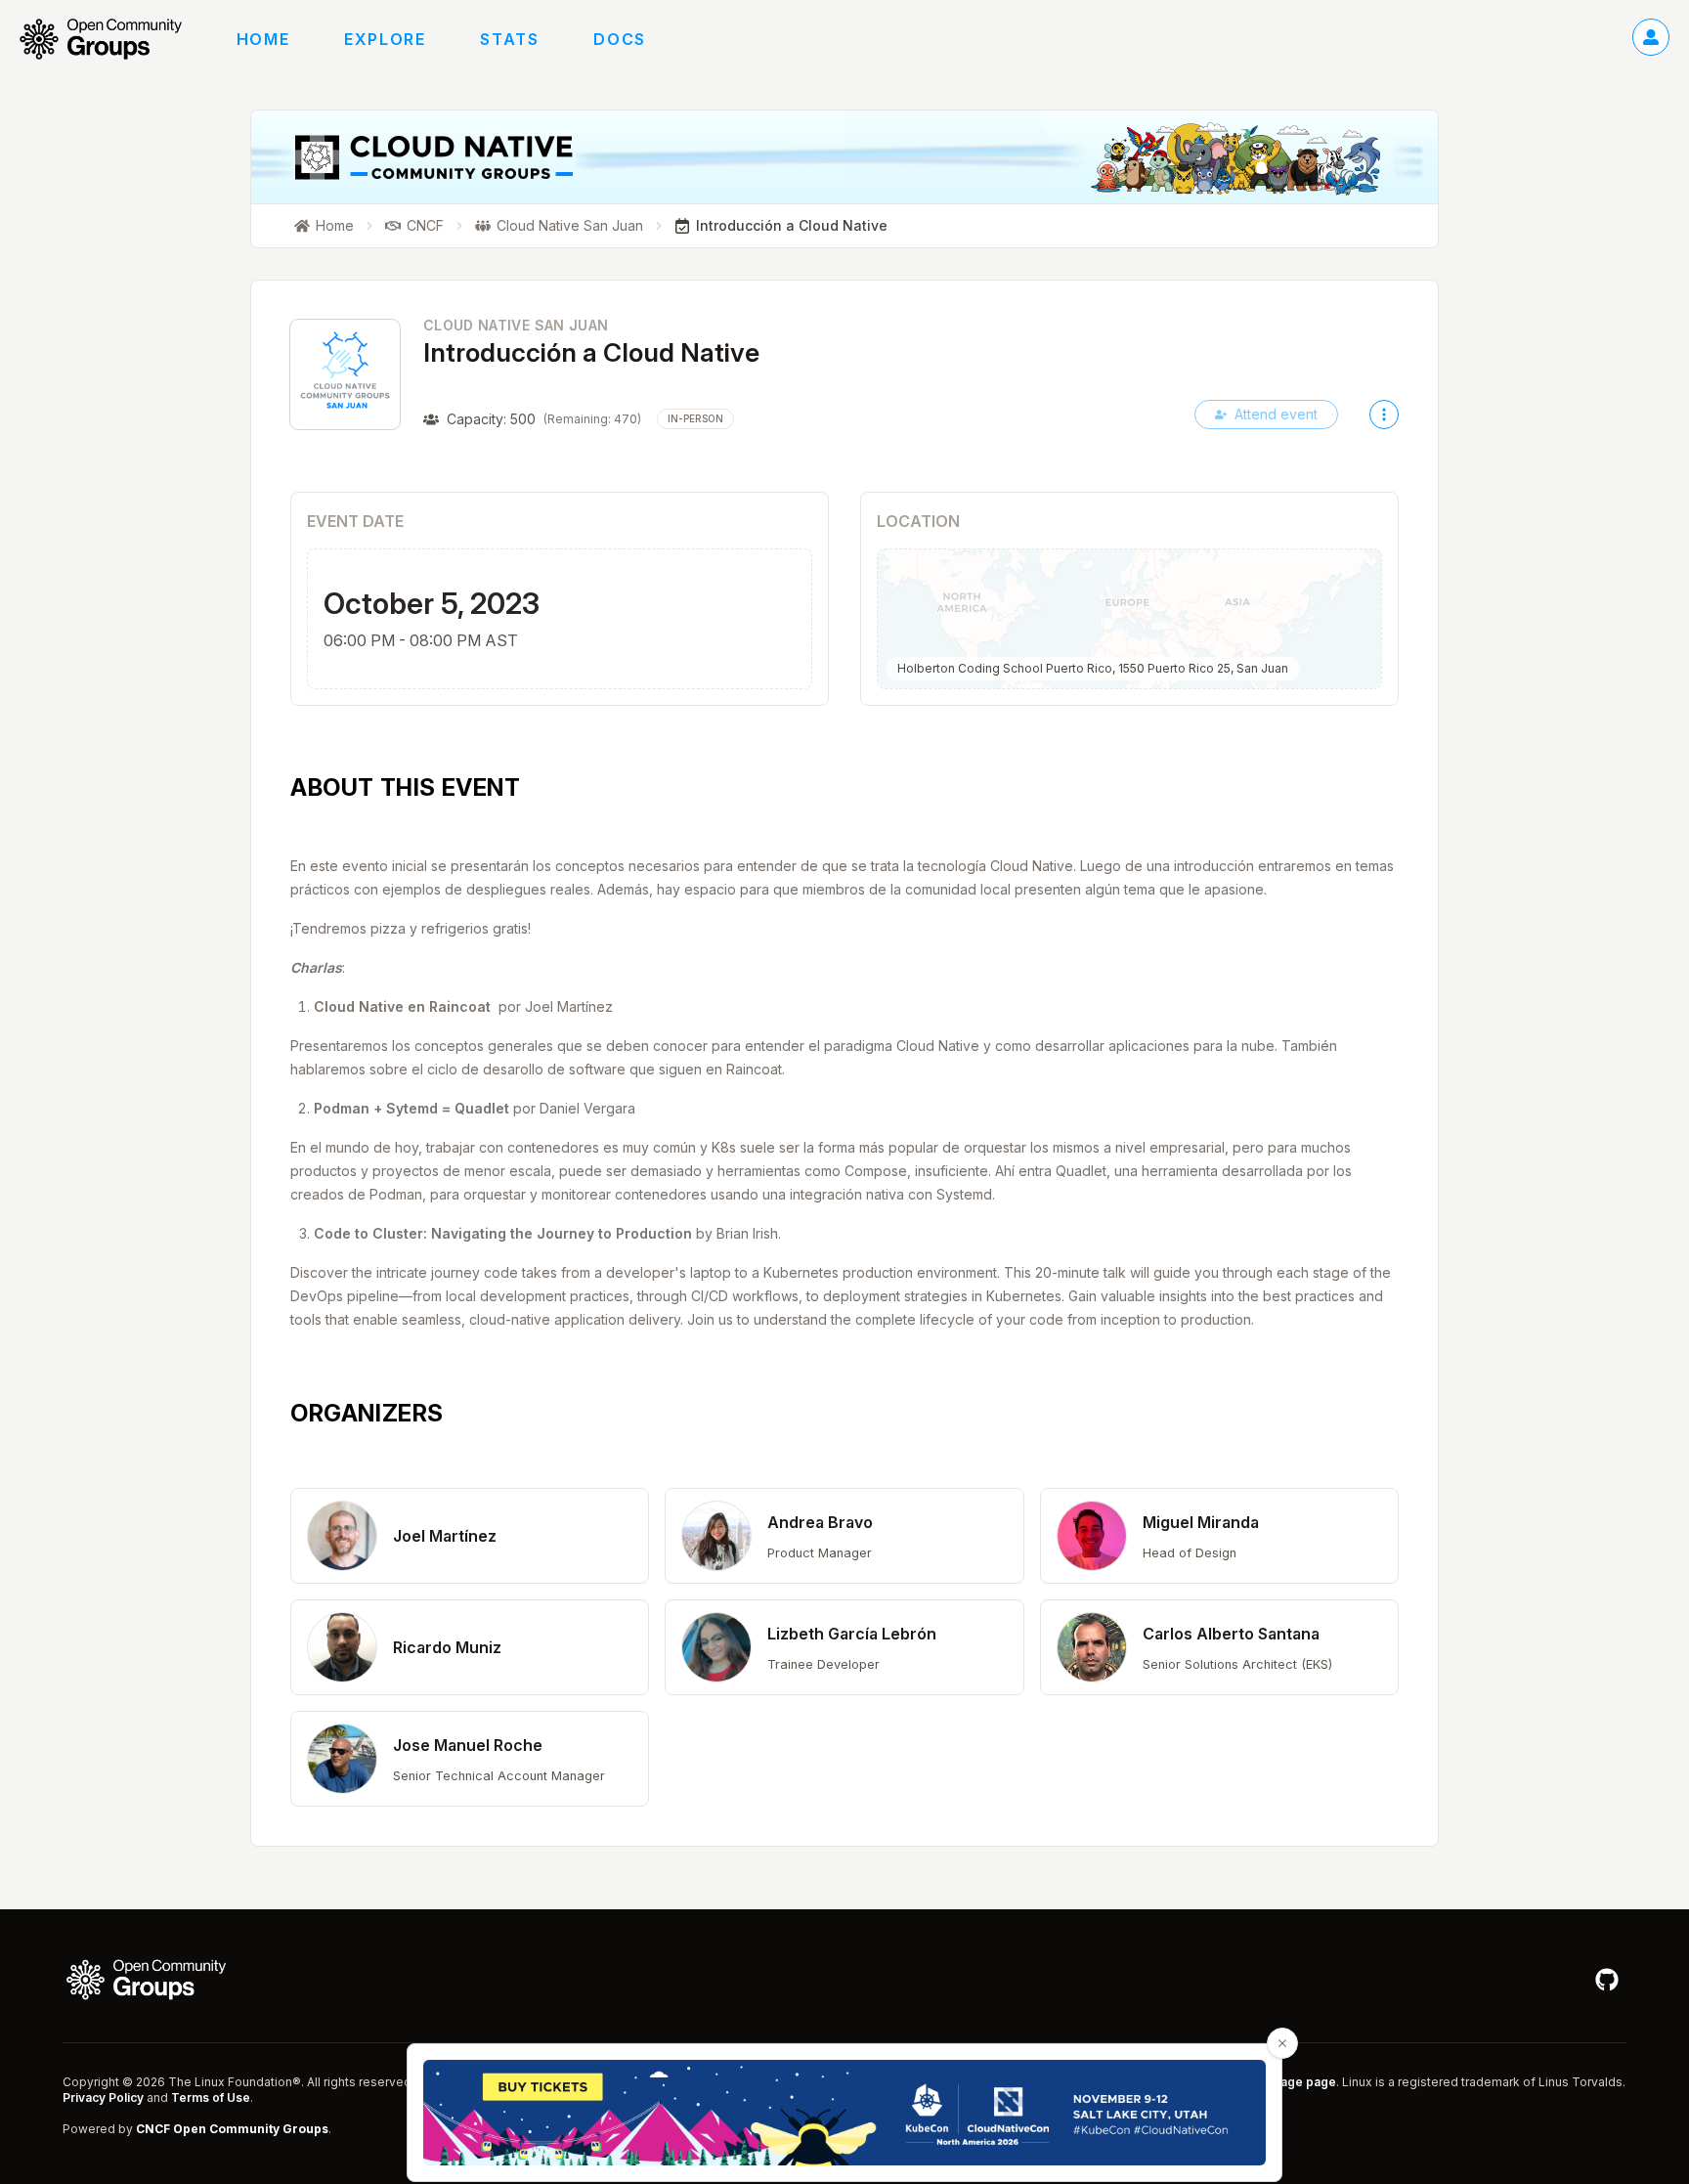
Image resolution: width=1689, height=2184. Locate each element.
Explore (385, 39)
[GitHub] (1607, 1980)
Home (263, 39)
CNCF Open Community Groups (232, 2129)
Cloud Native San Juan (516, 325)
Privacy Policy (103, 2097)
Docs (619, 39)
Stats (509, 39)
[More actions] (1384, 415)
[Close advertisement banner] (1282, 2043)
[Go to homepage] (110, 39)
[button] (470, 1536)
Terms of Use (211, 2097)
